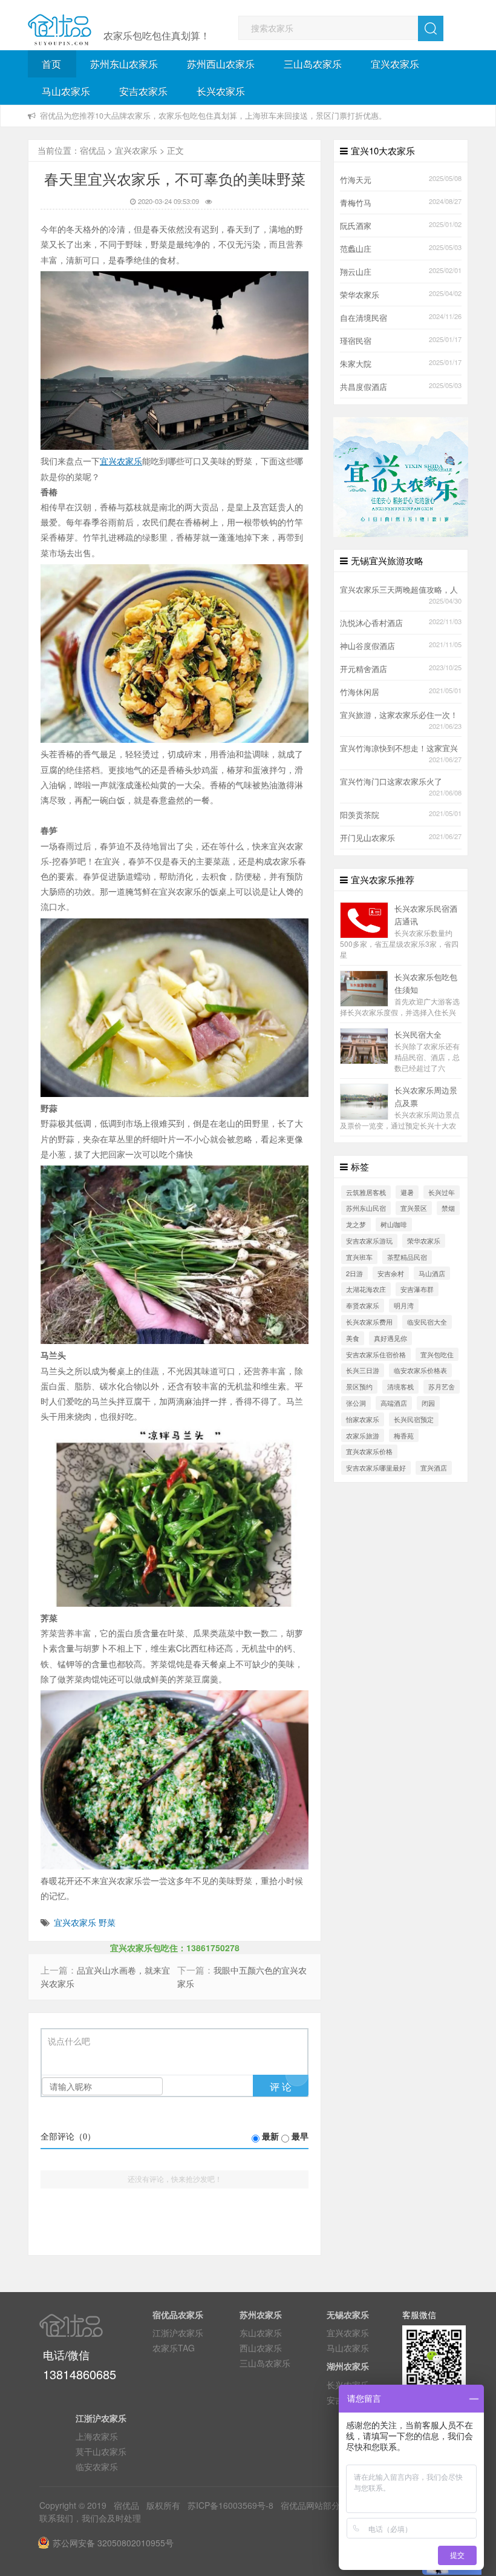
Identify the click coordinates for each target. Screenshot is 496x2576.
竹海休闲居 (360, 692)
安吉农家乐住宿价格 (376, 1354)
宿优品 (93, 150)
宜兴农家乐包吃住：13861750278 (175, 1948)
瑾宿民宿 (356, 341)
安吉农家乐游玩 (369, 1240)
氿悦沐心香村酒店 (371, 623)
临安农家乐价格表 (420, 1370)
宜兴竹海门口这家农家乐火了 (391, 782)
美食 (353, 1338)
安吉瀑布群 (417, 1289)
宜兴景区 (414, 1208)
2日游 (354, 1273)
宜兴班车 (359, 1257)
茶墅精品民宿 (407, 1257)
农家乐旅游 (363, 1435)
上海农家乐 (97, 2436)
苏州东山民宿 (366, 1208)
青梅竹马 (356, 203)
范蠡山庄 (356, 249)
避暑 (407, 1192)
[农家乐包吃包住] (60, 30)
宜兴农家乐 (395, 64)
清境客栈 (400, 1386)
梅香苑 (404, 1435)
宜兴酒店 (434, 1468)
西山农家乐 (261, 2348)
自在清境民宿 (364, 318)
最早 (300, 2137)
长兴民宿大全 (418, 1035)
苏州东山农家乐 (124, 64)
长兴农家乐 (221, 91)
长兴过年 (442, 1192)
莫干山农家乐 (101, 2451)
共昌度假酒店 (364, 387)
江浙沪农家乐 (178, 2333)
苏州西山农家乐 (221, 64)
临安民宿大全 (427, 1322)
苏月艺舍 (442, 1386)
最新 (270, 2137)
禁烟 (448, 1208)
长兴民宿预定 (414, 1419)
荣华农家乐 (360, 295)
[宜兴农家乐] (401, 476)
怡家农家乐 (363, 1419)
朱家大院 (356, 364)
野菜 (107, 1922)
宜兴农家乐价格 (369, 1451)
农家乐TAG (174, 2348)
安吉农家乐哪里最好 (376, 1468)
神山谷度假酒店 (367, 646)
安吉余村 (391, 1273)
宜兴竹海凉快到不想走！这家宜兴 (399, 748)
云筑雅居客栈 (366, 1192)
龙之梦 (356, 1224)
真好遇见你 (390, 1338)
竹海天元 (356, 180)
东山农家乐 (261, 2333)
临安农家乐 (97, 2466)
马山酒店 (432, 1273)
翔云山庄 (356, 272)
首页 (51, 64)
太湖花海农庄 (366, 1289)
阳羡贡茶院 (360, 815)
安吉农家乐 (143, 91)
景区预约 (359, 1386)
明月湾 (404, 1305)
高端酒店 (394, 1403)
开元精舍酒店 (364, 669)
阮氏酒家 (356, 226)
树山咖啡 (394, 1224)
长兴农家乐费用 (369, 1322)
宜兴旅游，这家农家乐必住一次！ (399, 715)
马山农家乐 (66, 91)
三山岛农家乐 (313, 64)
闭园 (428, 1403)
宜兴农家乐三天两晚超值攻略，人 (399, 590)
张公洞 (356, 1403)
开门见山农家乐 (367, 838)
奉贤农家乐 (363, 1305)
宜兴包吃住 (437, 1354)
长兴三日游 (363, 1370)
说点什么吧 (69, 2042)
